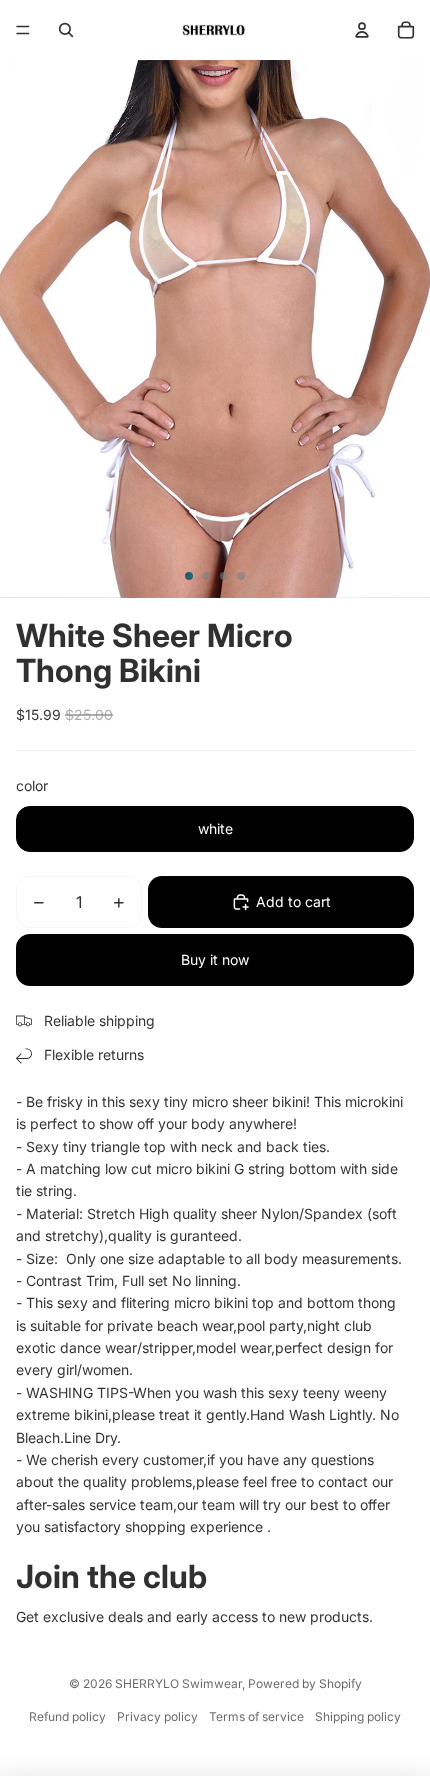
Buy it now (215, 959)
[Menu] (23, 30)
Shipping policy (358, 1716)
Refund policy (67, 1716)
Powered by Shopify (305, 1683)
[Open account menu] (362, 30)
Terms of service (256, 1716)
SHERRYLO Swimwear (178, 1683)
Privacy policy (157, 1716)
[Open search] (66, 30)
